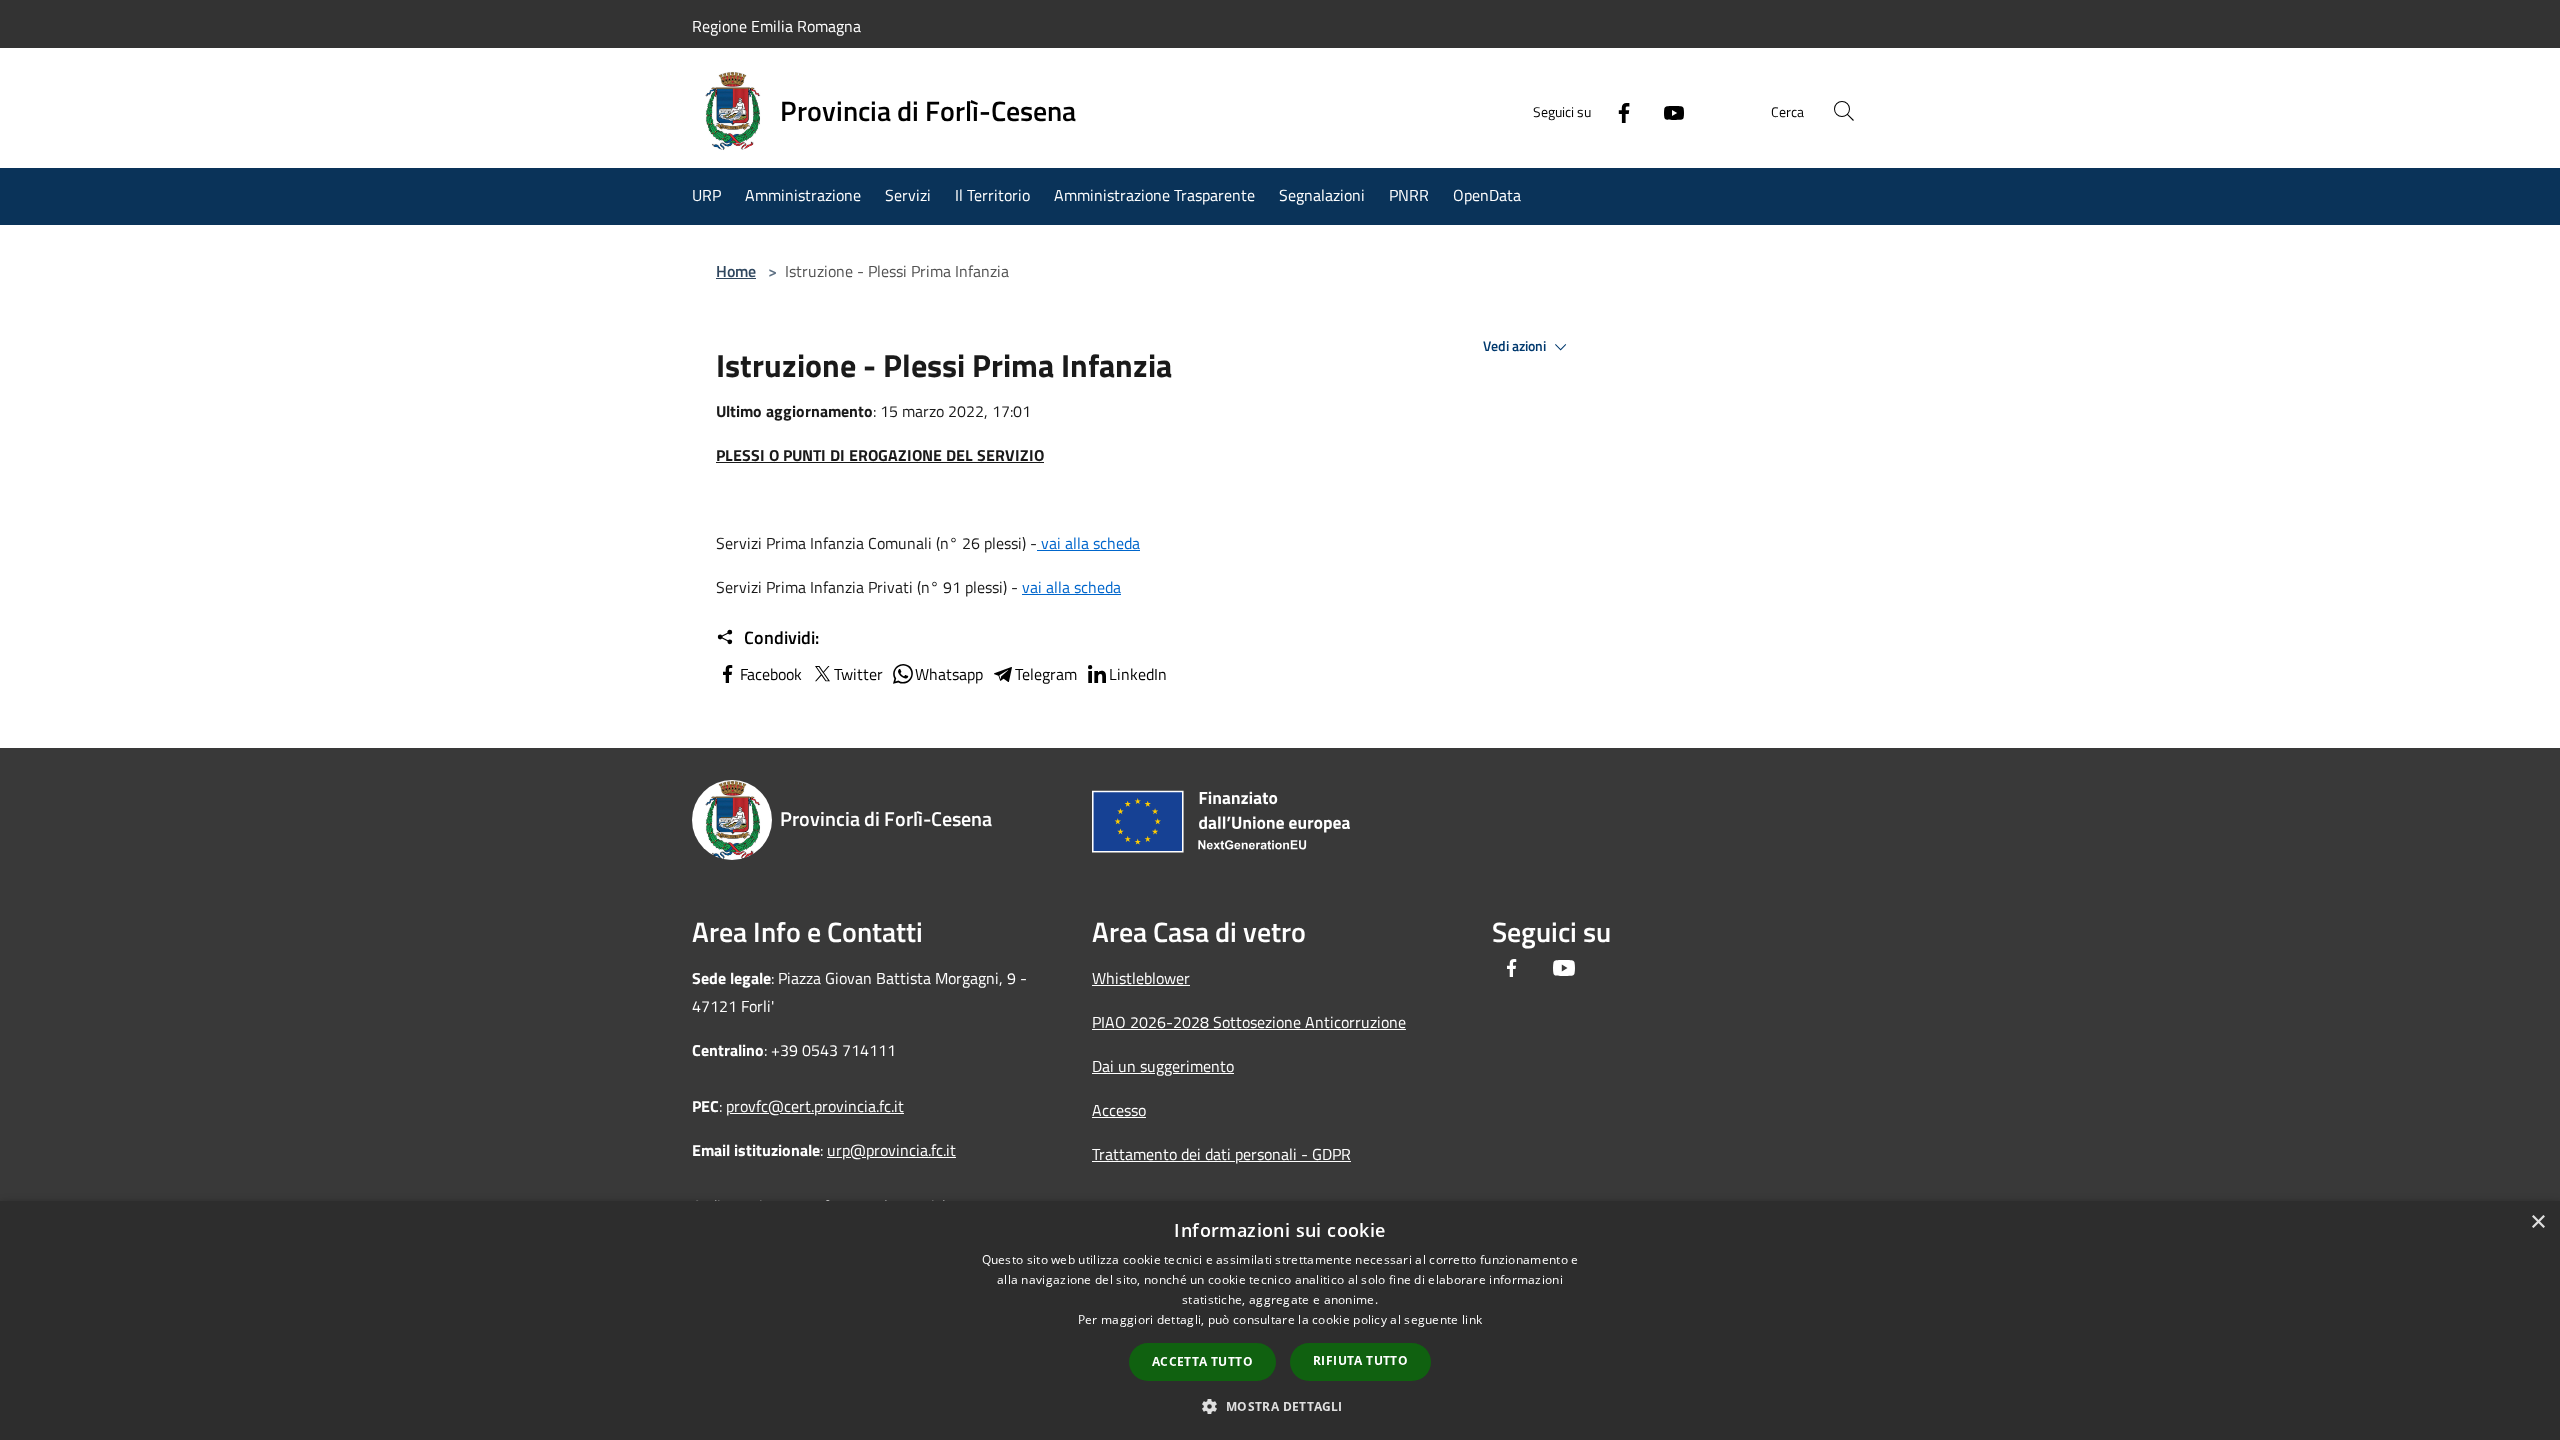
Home (736, 271)
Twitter (858, 674)
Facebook (771, 674)
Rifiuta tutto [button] (1360, 1360)
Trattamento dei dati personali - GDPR (1221, 1154)
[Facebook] (1616, 111)
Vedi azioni (1516, 346)
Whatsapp (949, 674)
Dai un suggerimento (1163, 1066)
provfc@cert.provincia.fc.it (815, 1106)
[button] (1279, 1406)
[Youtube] (1666, 111)
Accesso (1119, 1110)
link (1472, 1319)
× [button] (2537, 1222)
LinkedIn (1138, 674)
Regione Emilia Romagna (776, 26)
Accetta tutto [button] (1202, 1361)
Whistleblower (1141, 978)
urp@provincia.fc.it (891, 1150)
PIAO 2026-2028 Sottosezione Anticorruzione (1249, 1022)
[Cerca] (1844, 111)
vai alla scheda (1088, 543)
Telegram (1046, 674)
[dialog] (1280, 1320)
